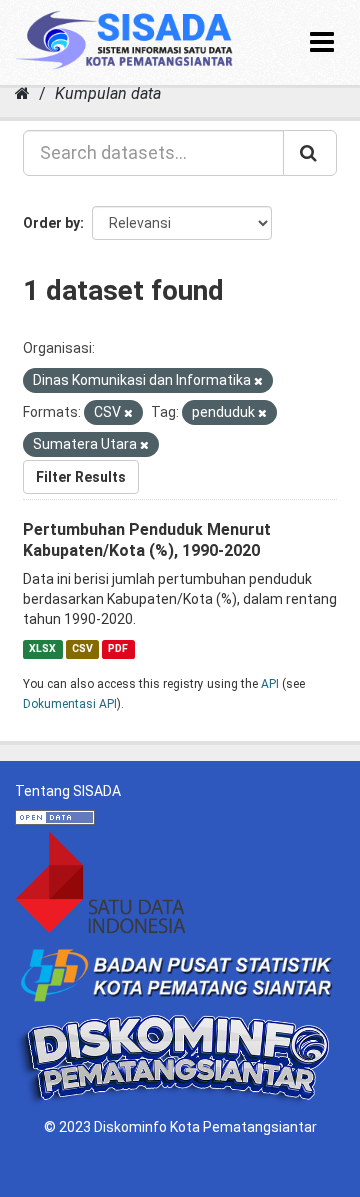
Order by (51, 223)
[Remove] (258, 381)
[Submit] (310, 153)
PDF (118, 648)
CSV (82, 648)
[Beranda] (22, 93)
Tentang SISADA (68, 791)
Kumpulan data (108, 93)
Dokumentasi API (70, 704)
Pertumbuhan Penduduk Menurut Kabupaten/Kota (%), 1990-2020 (147, 540)
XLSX (42, 648)
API (270, 684)
